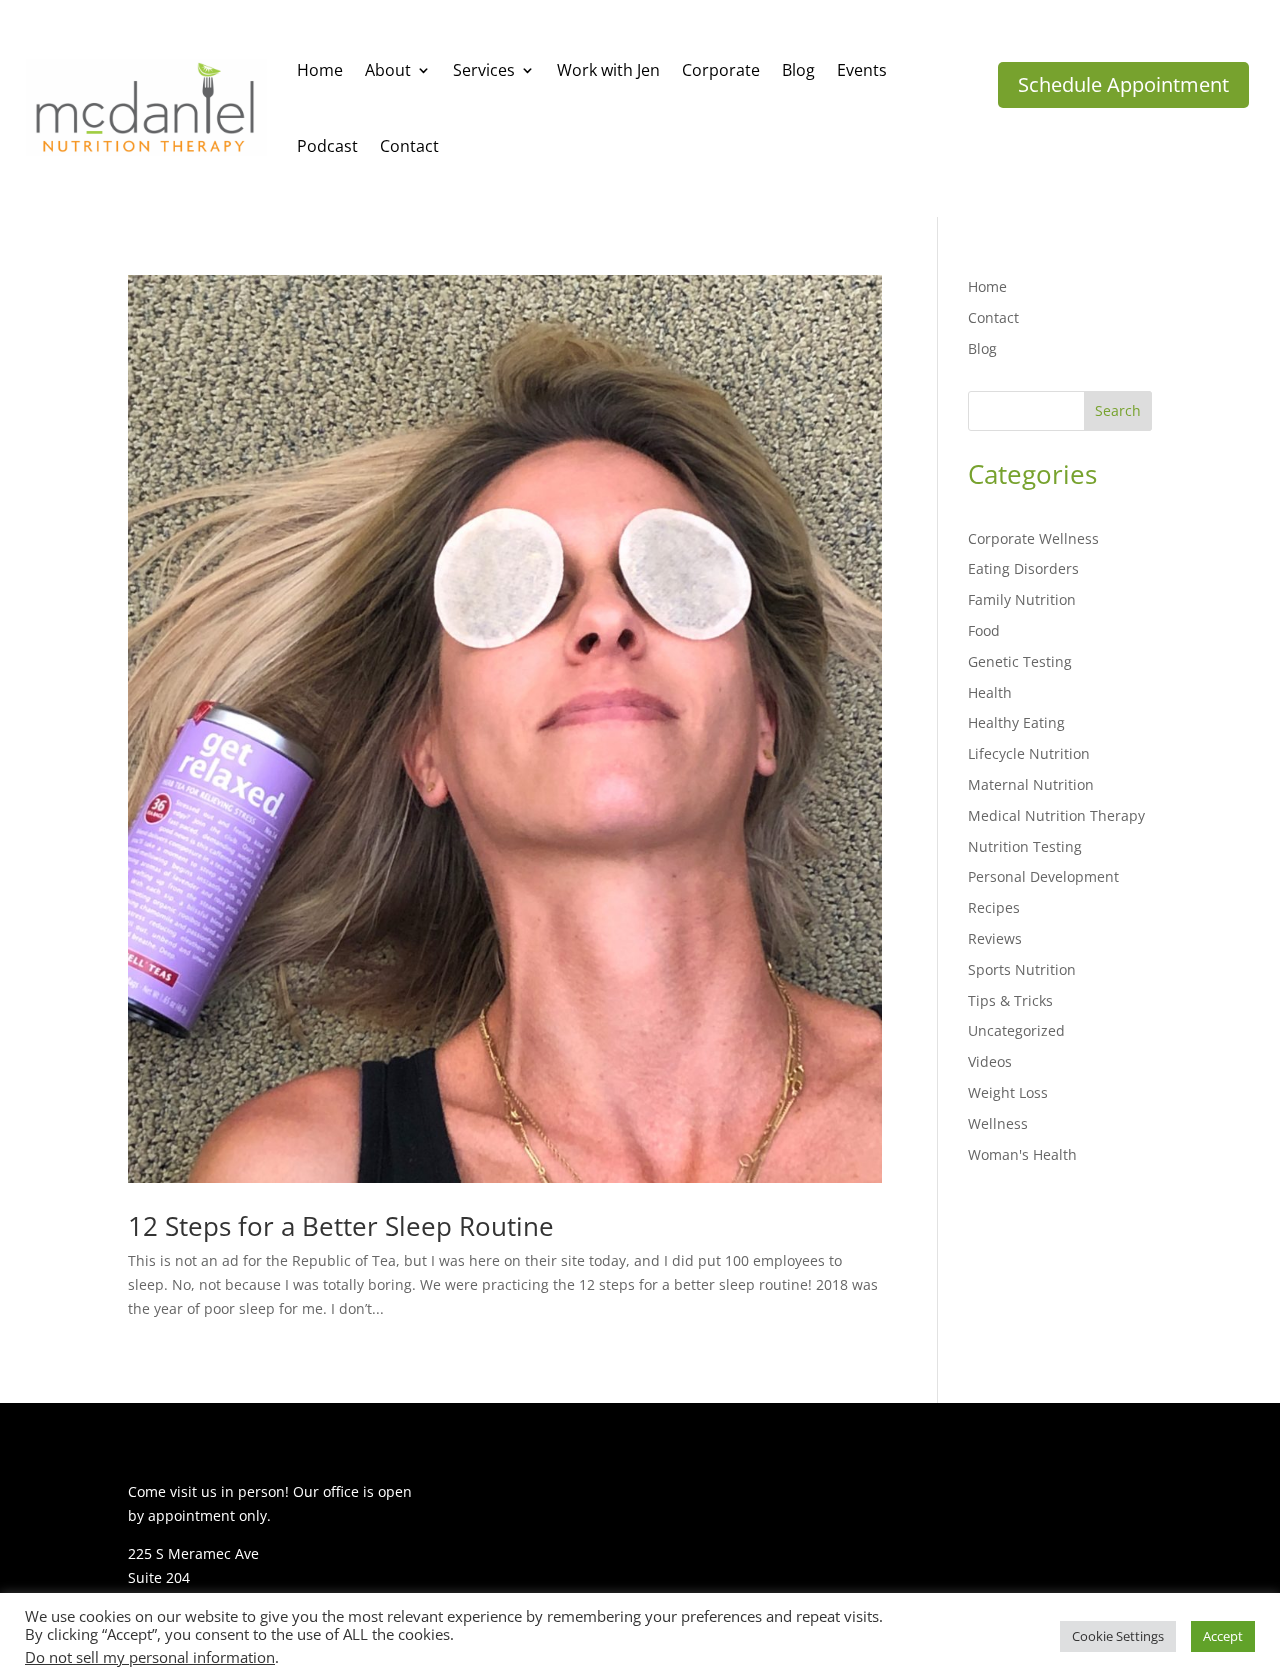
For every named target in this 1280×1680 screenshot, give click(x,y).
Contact (409, 146)
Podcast (327, 146)
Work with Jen (608, 70)
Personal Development (1043, 876)
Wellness (998, 1123)
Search (1118, 410)
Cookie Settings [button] (1118, 1636)
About (388, 70)
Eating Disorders (1023, 568)
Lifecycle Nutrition (1029, 753)
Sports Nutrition (1022, 969)
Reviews (995, 938)
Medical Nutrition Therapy (1056, 815)
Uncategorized (1016, 1030)
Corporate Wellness (1033, 538)
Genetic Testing (1020, 661)
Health (990, 692)
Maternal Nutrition (1031, 784)
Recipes (994, 907)
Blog (798, 70)
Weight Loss (1008, 1092)
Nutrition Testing (1025, 846)
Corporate (721, 70)
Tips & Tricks (1010, 1000)
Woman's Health (1022, 1154)
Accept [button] (1223, 1636)
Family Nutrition (1022, 599)
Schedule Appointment (1123, 84)
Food (984, 630)
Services (484, 70)
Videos (990, 1061)
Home (320, 70)
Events (862, 70)
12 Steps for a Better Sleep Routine (341, 1226)
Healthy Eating (1016, 722)
